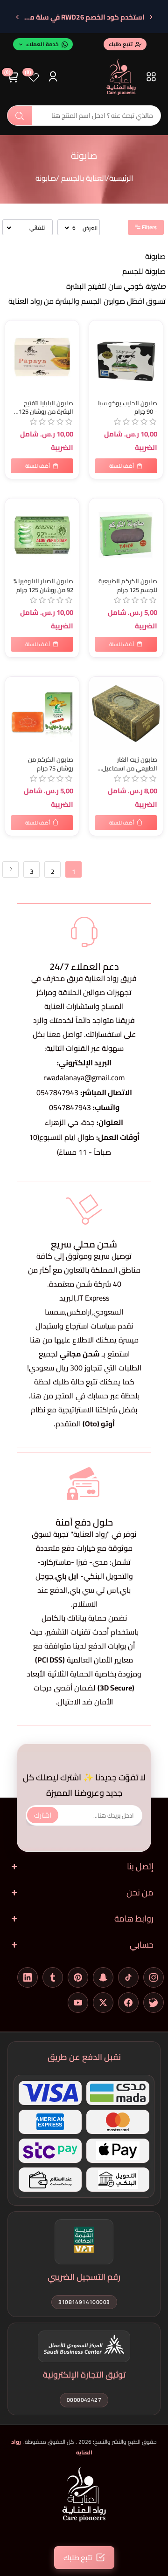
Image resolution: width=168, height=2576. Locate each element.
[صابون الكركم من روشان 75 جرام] (42, 714)
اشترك (43, 1815)
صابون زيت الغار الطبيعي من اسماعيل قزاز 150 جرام (130, 764)
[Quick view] (14, 367)
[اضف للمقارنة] (14, 348)
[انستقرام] (154, 1977)
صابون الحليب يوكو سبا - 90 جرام (128, 408)
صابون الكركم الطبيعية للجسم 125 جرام (128, 586)
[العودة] (151, 17)
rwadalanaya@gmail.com (84, 1077)
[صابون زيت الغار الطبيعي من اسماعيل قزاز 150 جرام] (126, 714)
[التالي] (17, 17)
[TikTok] (128, 1977)
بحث (20, 116)
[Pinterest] (78, 1977)
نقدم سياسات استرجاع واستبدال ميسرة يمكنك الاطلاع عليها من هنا (84, 1333)
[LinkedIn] (28, 1977)
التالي (10, 869)
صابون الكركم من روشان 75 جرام (51, 764)
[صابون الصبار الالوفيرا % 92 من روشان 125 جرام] (42, 535)
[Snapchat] (103, 1977)
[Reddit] (154, 2003)
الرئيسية (121, 178)
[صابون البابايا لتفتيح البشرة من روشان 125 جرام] (42, 357)
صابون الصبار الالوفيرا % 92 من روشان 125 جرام (43, 586)
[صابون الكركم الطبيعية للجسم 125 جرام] (126, 535)
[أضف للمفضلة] (14, 329)
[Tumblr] (53, 1977)
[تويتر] (103, 2003)
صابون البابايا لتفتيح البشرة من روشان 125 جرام (46, 408)
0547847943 (57, 1092)
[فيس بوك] (128, 2003)
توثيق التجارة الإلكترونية (84, 2375)
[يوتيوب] (78, 2003)
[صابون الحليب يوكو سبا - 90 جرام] (126, 357)
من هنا (42, 1396)
